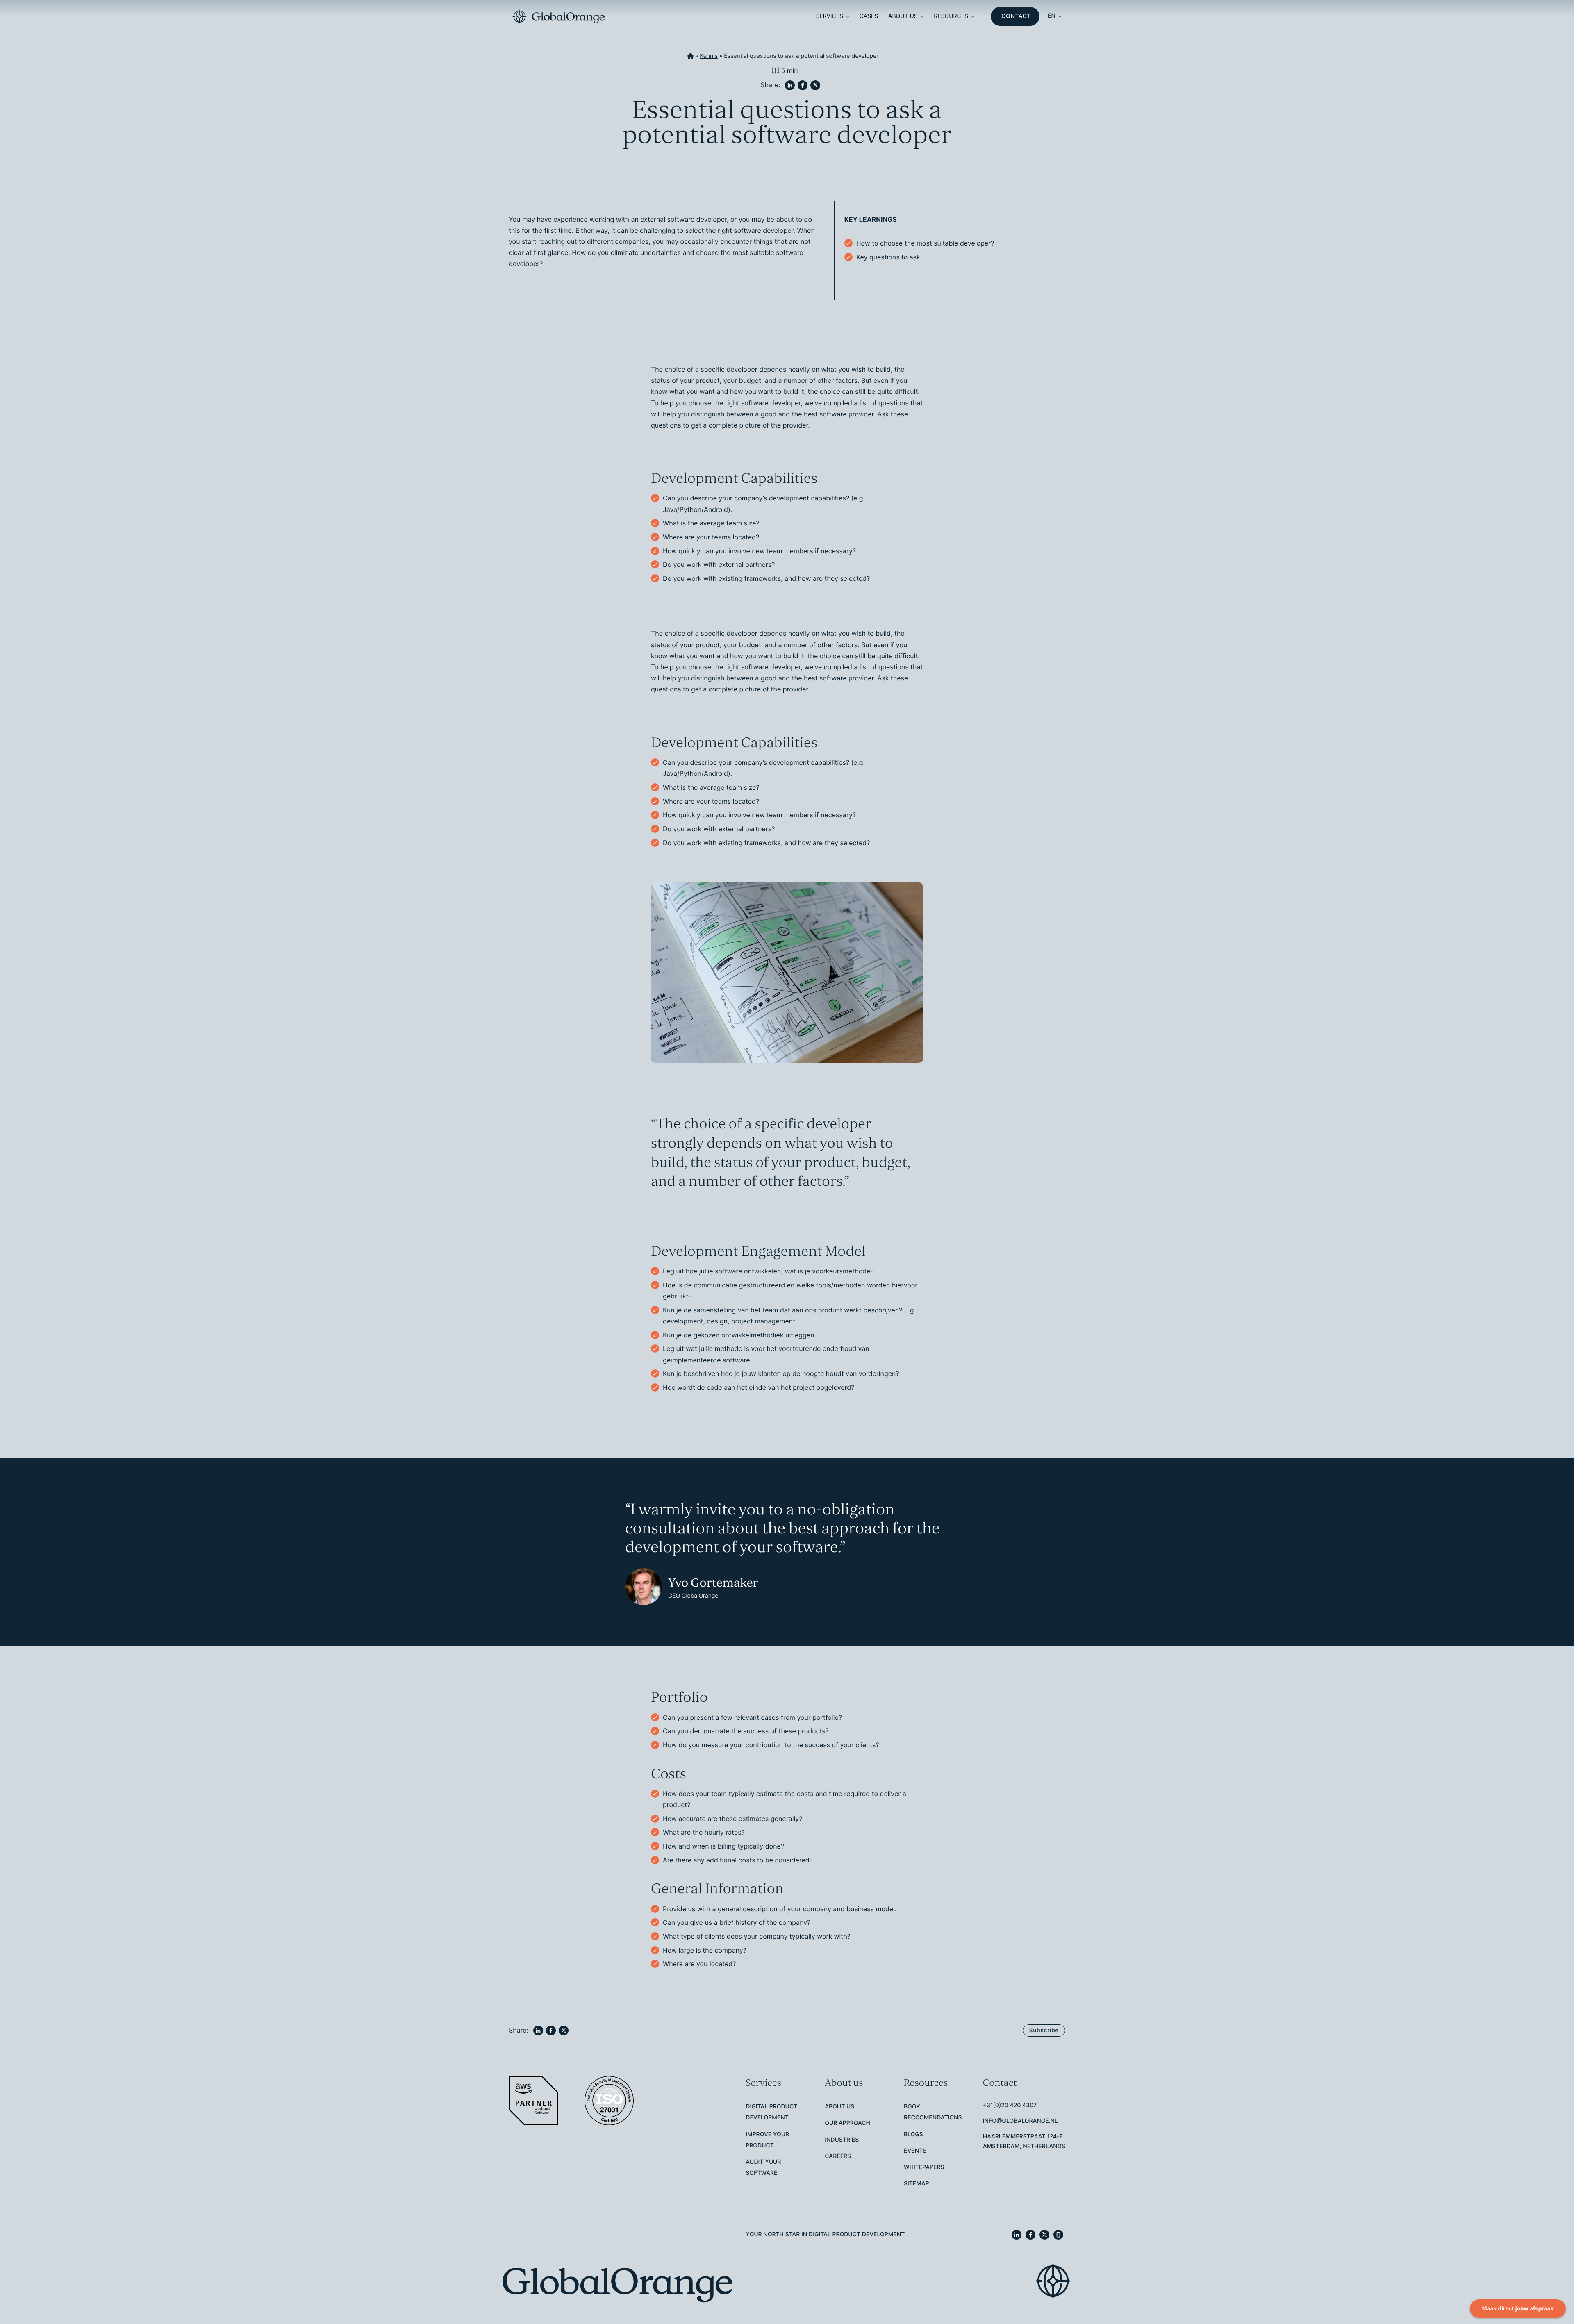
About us (903, 16)
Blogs (913, 2134)
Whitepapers (924, 2167)
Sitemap (917, 2184)
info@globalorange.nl (1020, 2121)
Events (915, 2151)
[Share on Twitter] (815, 85)
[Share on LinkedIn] (790, 85)
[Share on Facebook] (803, 85)
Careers (838, 2156)
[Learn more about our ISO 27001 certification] (610, 2101)
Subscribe (1044, 2030)
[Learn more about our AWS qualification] (534, 2101)
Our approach (847, 2123)
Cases (869, 16)
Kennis (709, 56)
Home (690, 56)
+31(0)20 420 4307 (1010, 2105)
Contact (1016, 16)
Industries (842, 2140)
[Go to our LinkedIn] (1017, 2235)
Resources (951, 16)
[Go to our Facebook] (1030, 2235)
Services (829, 16)
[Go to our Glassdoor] (1058, 2235)
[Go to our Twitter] (1044, 2235)
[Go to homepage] (558, 17)
